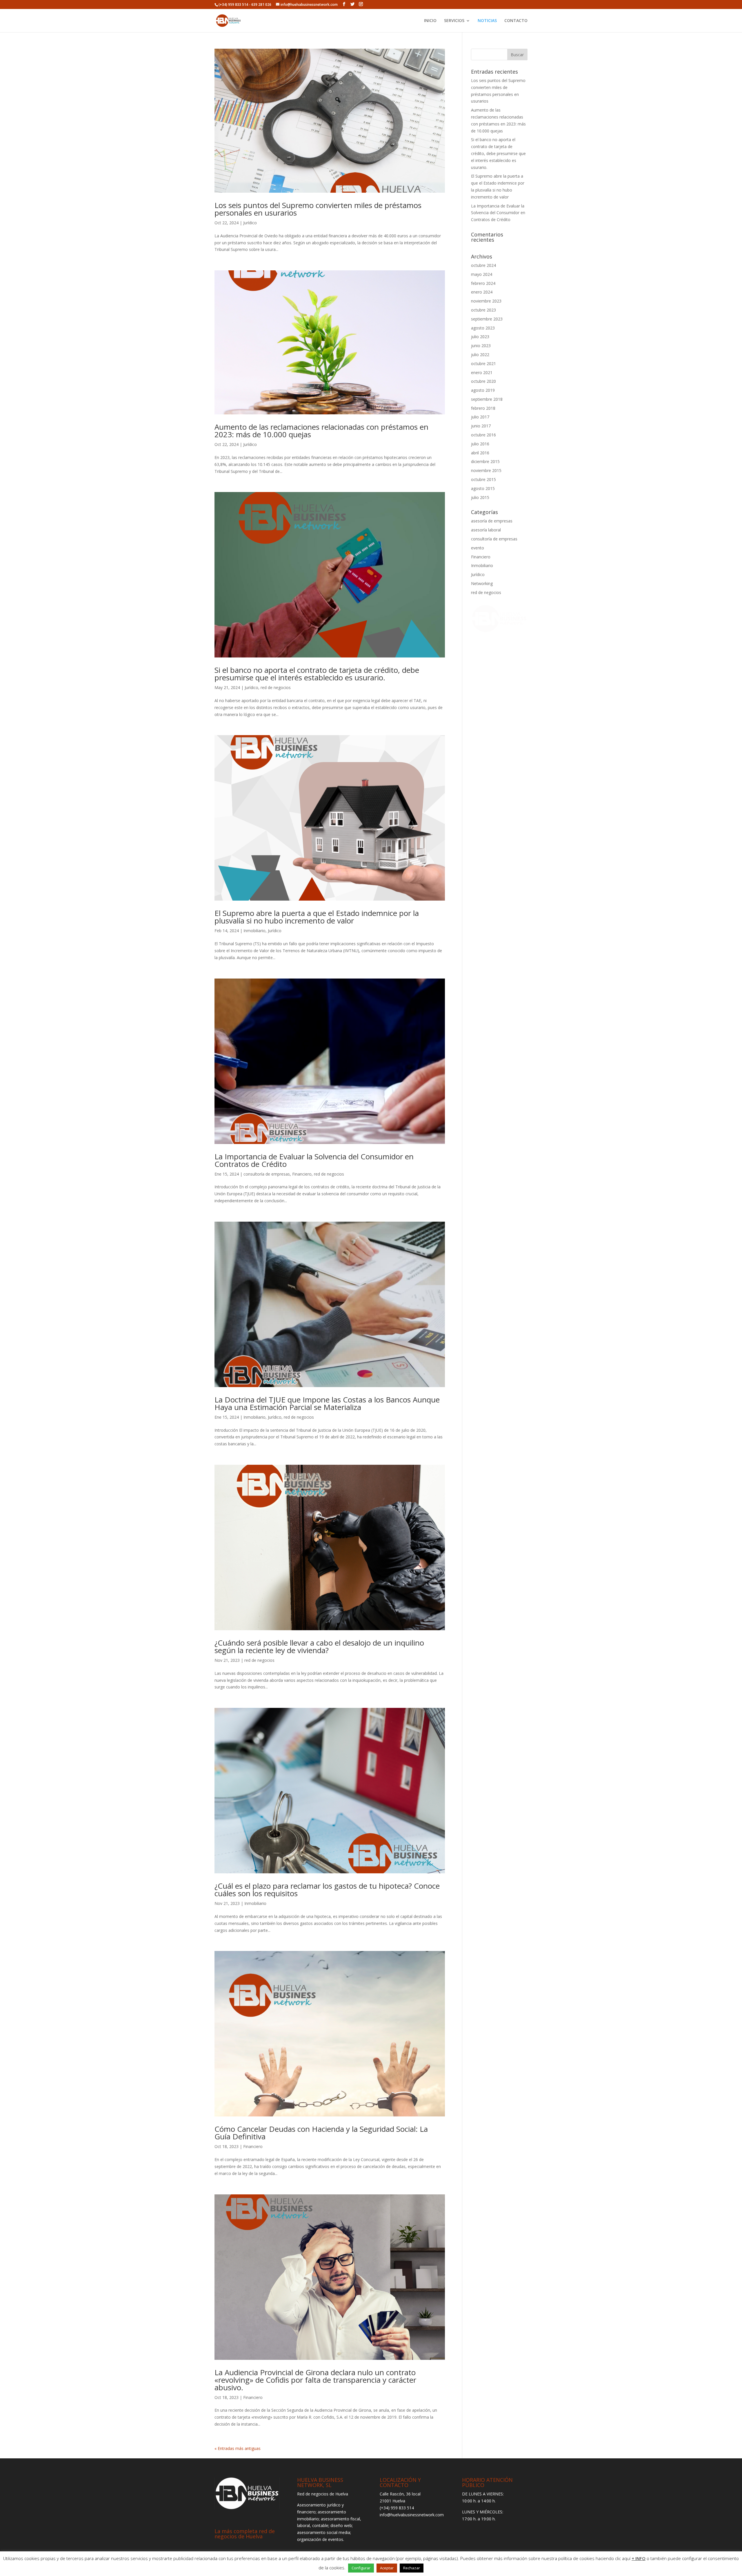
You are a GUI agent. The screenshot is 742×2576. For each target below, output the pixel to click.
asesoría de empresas (492, 521)
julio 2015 (480, 497)
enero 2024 (482, 292)
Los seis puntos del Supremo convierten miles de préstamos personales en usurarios (318, 209)
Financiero (302, 1174)
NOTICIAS (487, 21)
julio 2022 (480, 355)
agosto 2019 (483, 390)
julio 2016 (480, 444)
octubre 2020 (483, 381)
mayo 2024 (482, 274)
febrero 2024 (483, 283)
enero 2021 (482, 372)
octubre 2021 (483, 364)
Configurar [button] (361, 2568)
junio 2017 (481, 426)
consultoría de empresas (267, 1174)
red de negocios (276, 687)
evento (478, 548)
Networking (482, 583)
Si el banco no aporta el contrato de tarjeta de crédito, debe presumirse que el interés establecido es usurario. (317, 674)
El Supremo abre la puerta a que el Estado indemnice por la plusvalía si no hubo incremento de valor (317, 917)
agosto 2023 (483, 328)
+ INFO (639, 2558)
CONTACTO (516, 21)
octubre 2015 (483, 479)
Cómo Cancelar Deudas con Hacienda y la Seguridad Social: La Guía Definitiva (321, 2133)
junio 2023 (481, 346)
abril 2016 (480, 453)
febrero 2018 (483, 408)
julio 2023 (480, 337)
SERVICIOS (454, 21)
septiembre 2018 (487, 399)
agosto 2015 (483, 488)
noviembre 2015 (486, 470)
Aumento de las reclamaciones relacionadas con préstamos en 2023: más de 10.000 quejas (321, 431)
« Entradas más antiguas (238, 2448)
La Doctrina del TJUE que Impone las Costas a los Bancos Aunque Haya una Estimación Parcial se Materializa (327, 1403)
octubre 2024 (483, 265)
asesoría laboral (486, 530)
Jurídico (250, 223)
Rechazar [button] (412, 2568)
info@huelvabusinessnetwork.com (412, 2515)
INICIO (430, 21)
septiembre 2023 (487, 319)
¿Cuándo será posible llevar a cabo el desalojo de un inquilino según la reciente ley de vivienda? (319, 1646)
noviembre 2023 (486, 301)
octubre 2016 (483, 435)
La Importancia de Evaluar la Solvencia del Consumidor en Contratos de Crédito (314, 1160)
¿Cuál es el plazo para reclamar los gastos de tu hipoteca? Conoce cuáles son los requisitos (327, 1890)
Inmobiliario (254, 931)
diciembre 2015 (485, 461)
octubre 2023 (483, 310)
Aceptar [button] (387, 2568)
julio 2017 (480, 417)
